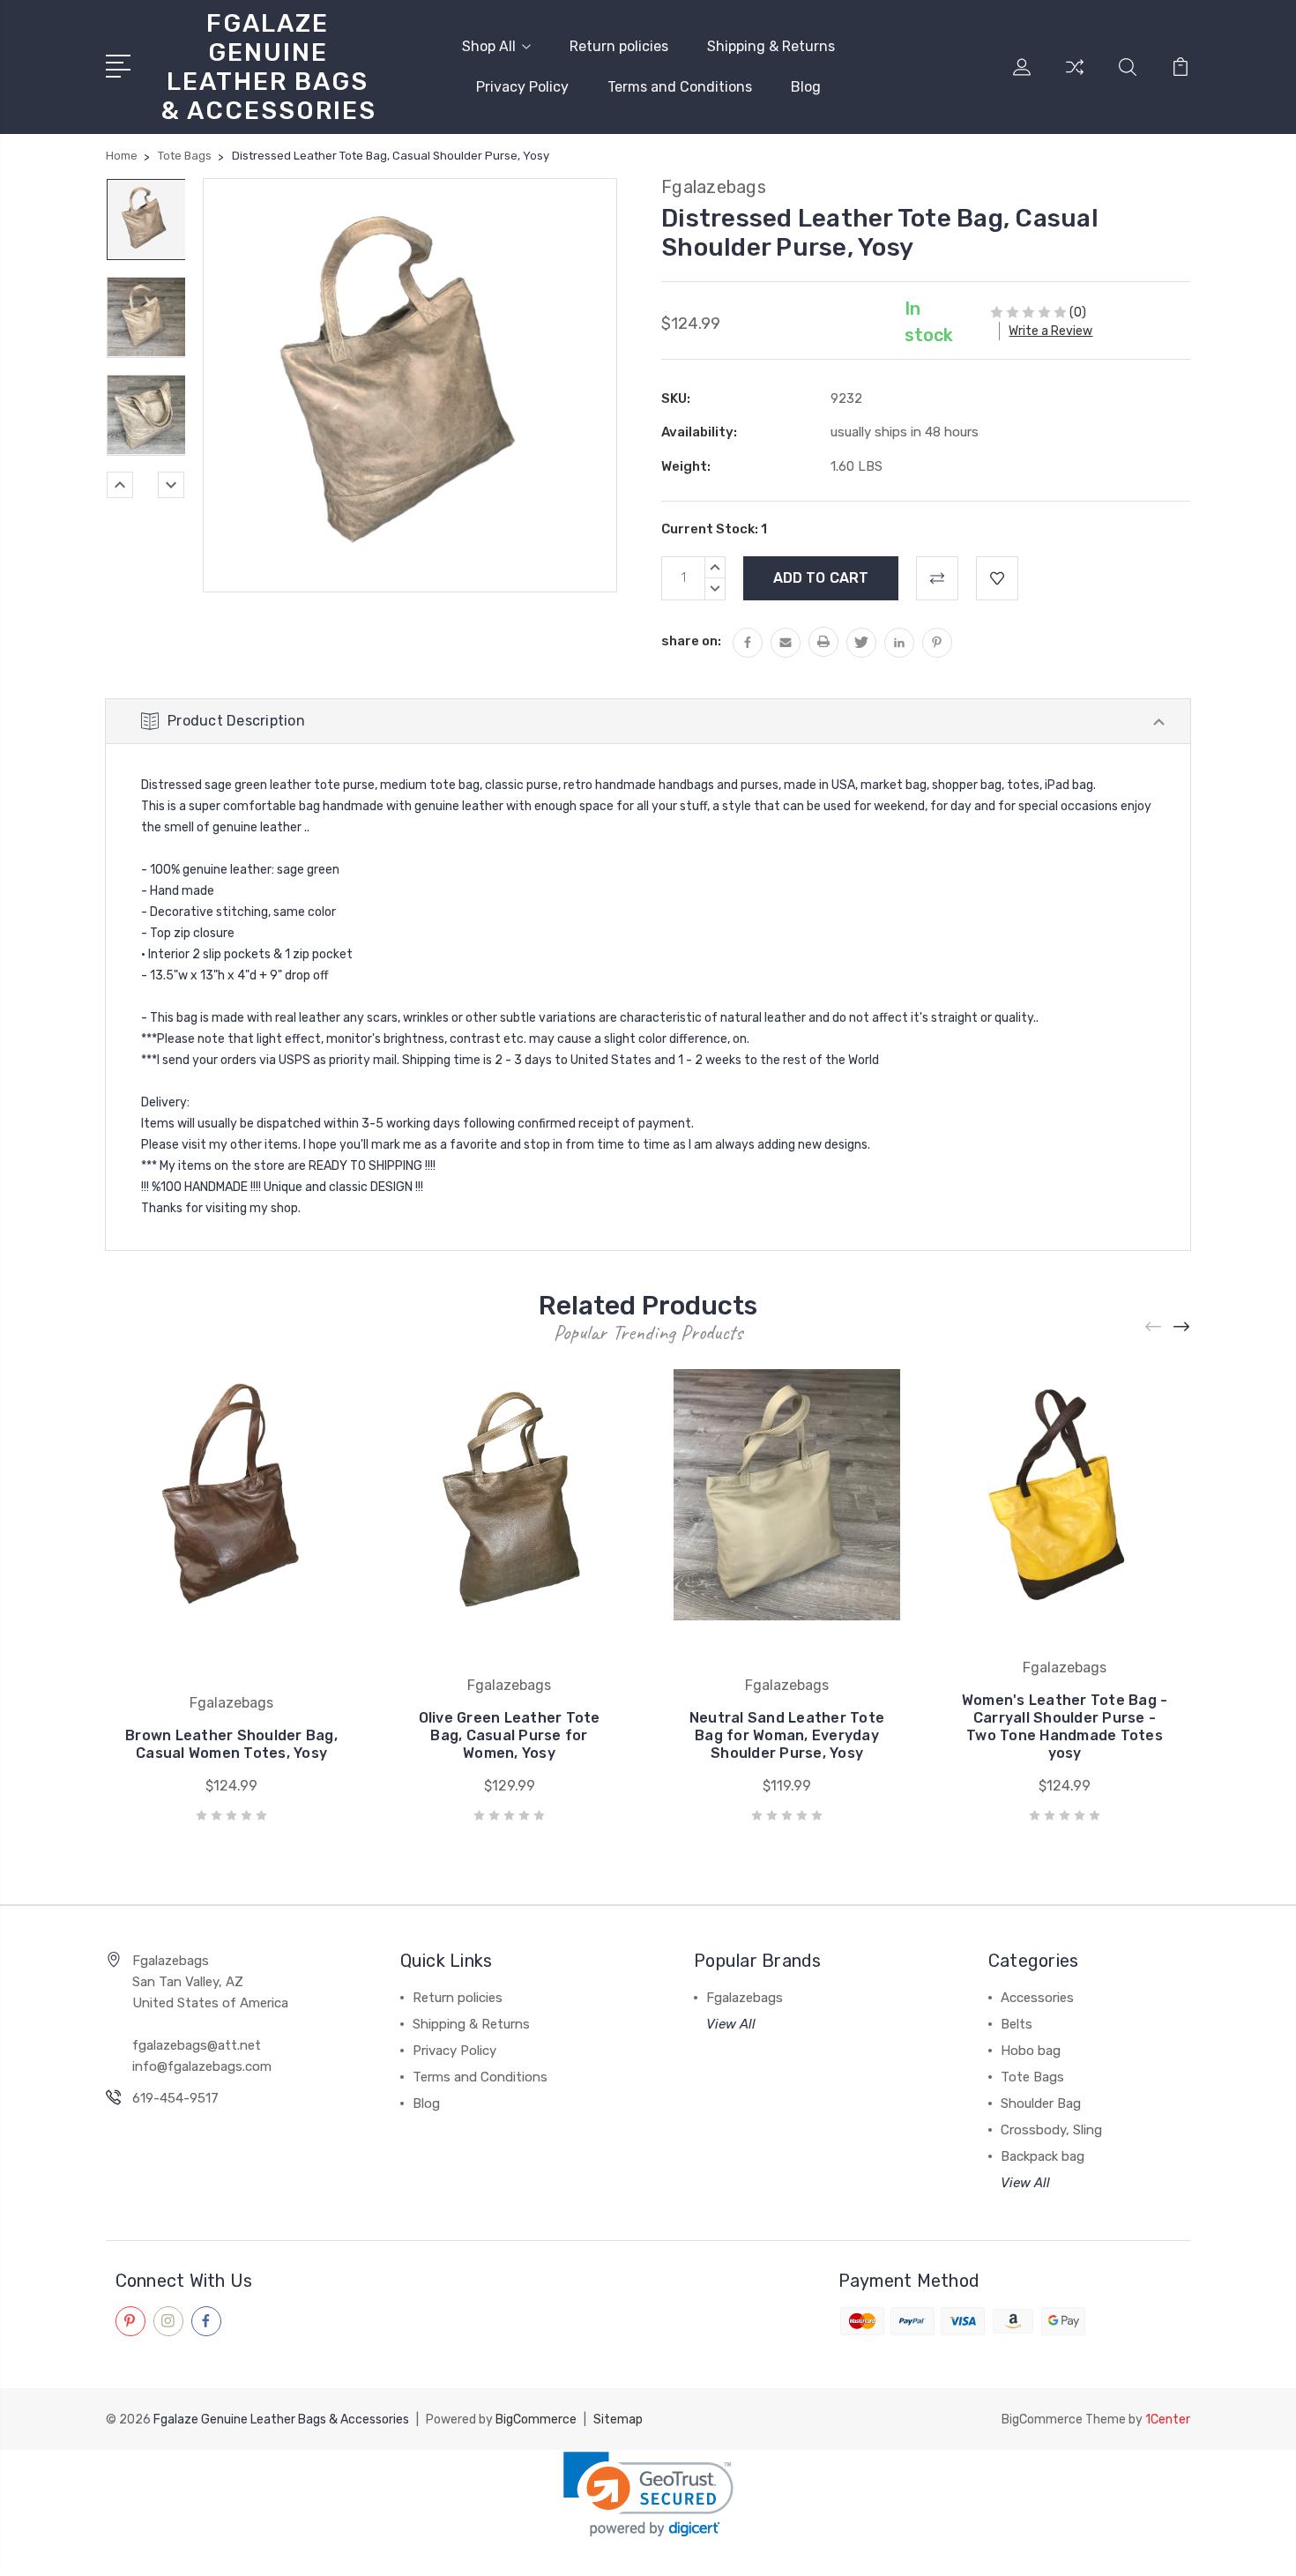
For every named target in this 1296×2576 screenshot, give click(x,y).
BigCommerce (536, 2420)
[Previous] (120, 485)
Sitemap (618, 2420)
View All (731, 2024)
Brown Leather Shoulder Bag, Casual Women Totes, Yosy (231, 1744)
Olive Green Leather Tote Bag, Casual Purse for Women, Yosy (510, 1735)
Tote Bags (1032, 2077)
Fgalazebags (745, 1998)
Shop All (489, 46)
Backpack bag (1043, 2156)
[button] (648, 2494)
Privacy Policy (522, 87)
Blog (806, 87)
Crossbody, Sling (1051, 2130)
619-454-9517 (175, 2098)
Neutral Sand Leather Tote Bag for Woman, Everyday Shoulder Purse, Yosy (787, 1735)
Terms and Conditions (680, 87)
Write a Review (1050, 331)
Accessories (1037, 1998)
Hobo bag (1031, 2051)
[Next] (171, 485)
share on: (691, 641)
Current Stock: (714, 529)
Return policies (619, 46)
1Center (1168, 2420)
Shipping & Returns (771, 46)
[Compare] (1075, 78)
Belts (1017, 2024)
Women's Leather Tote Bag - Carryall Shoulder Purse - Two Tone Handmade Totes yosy (1065, 1727)
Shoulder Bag (1041, 2103)
